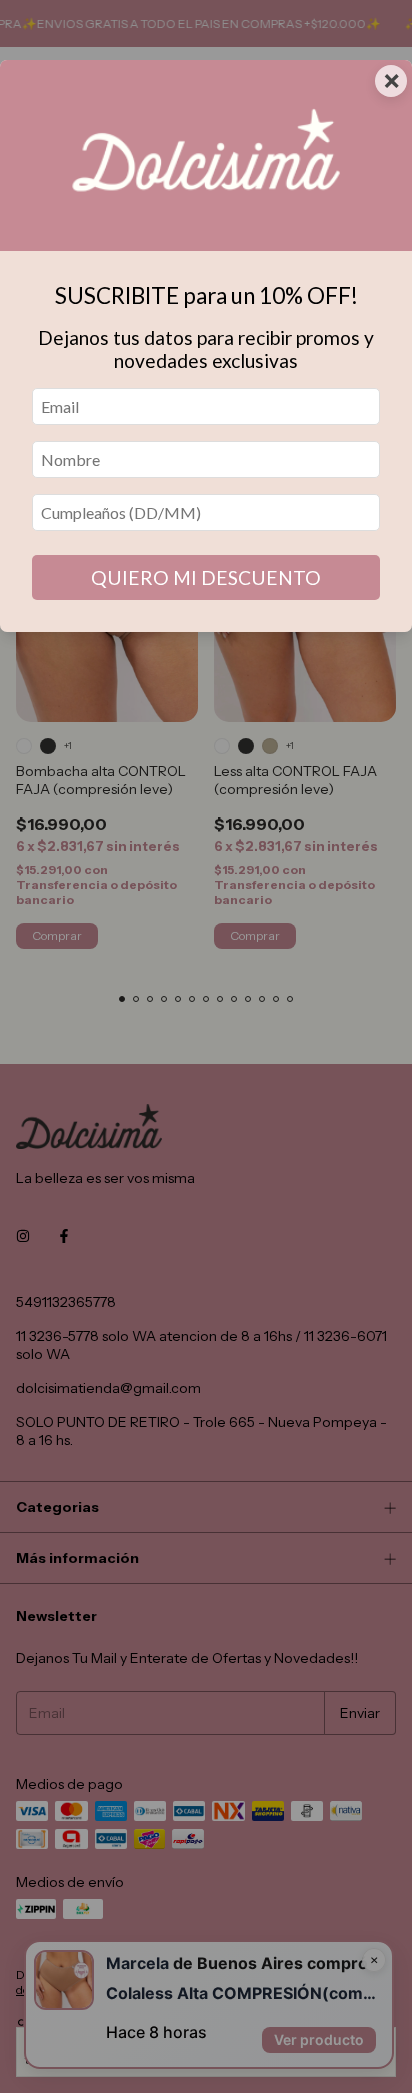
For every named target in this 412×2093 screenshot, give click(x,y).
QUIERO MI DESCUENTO (206, 577)
